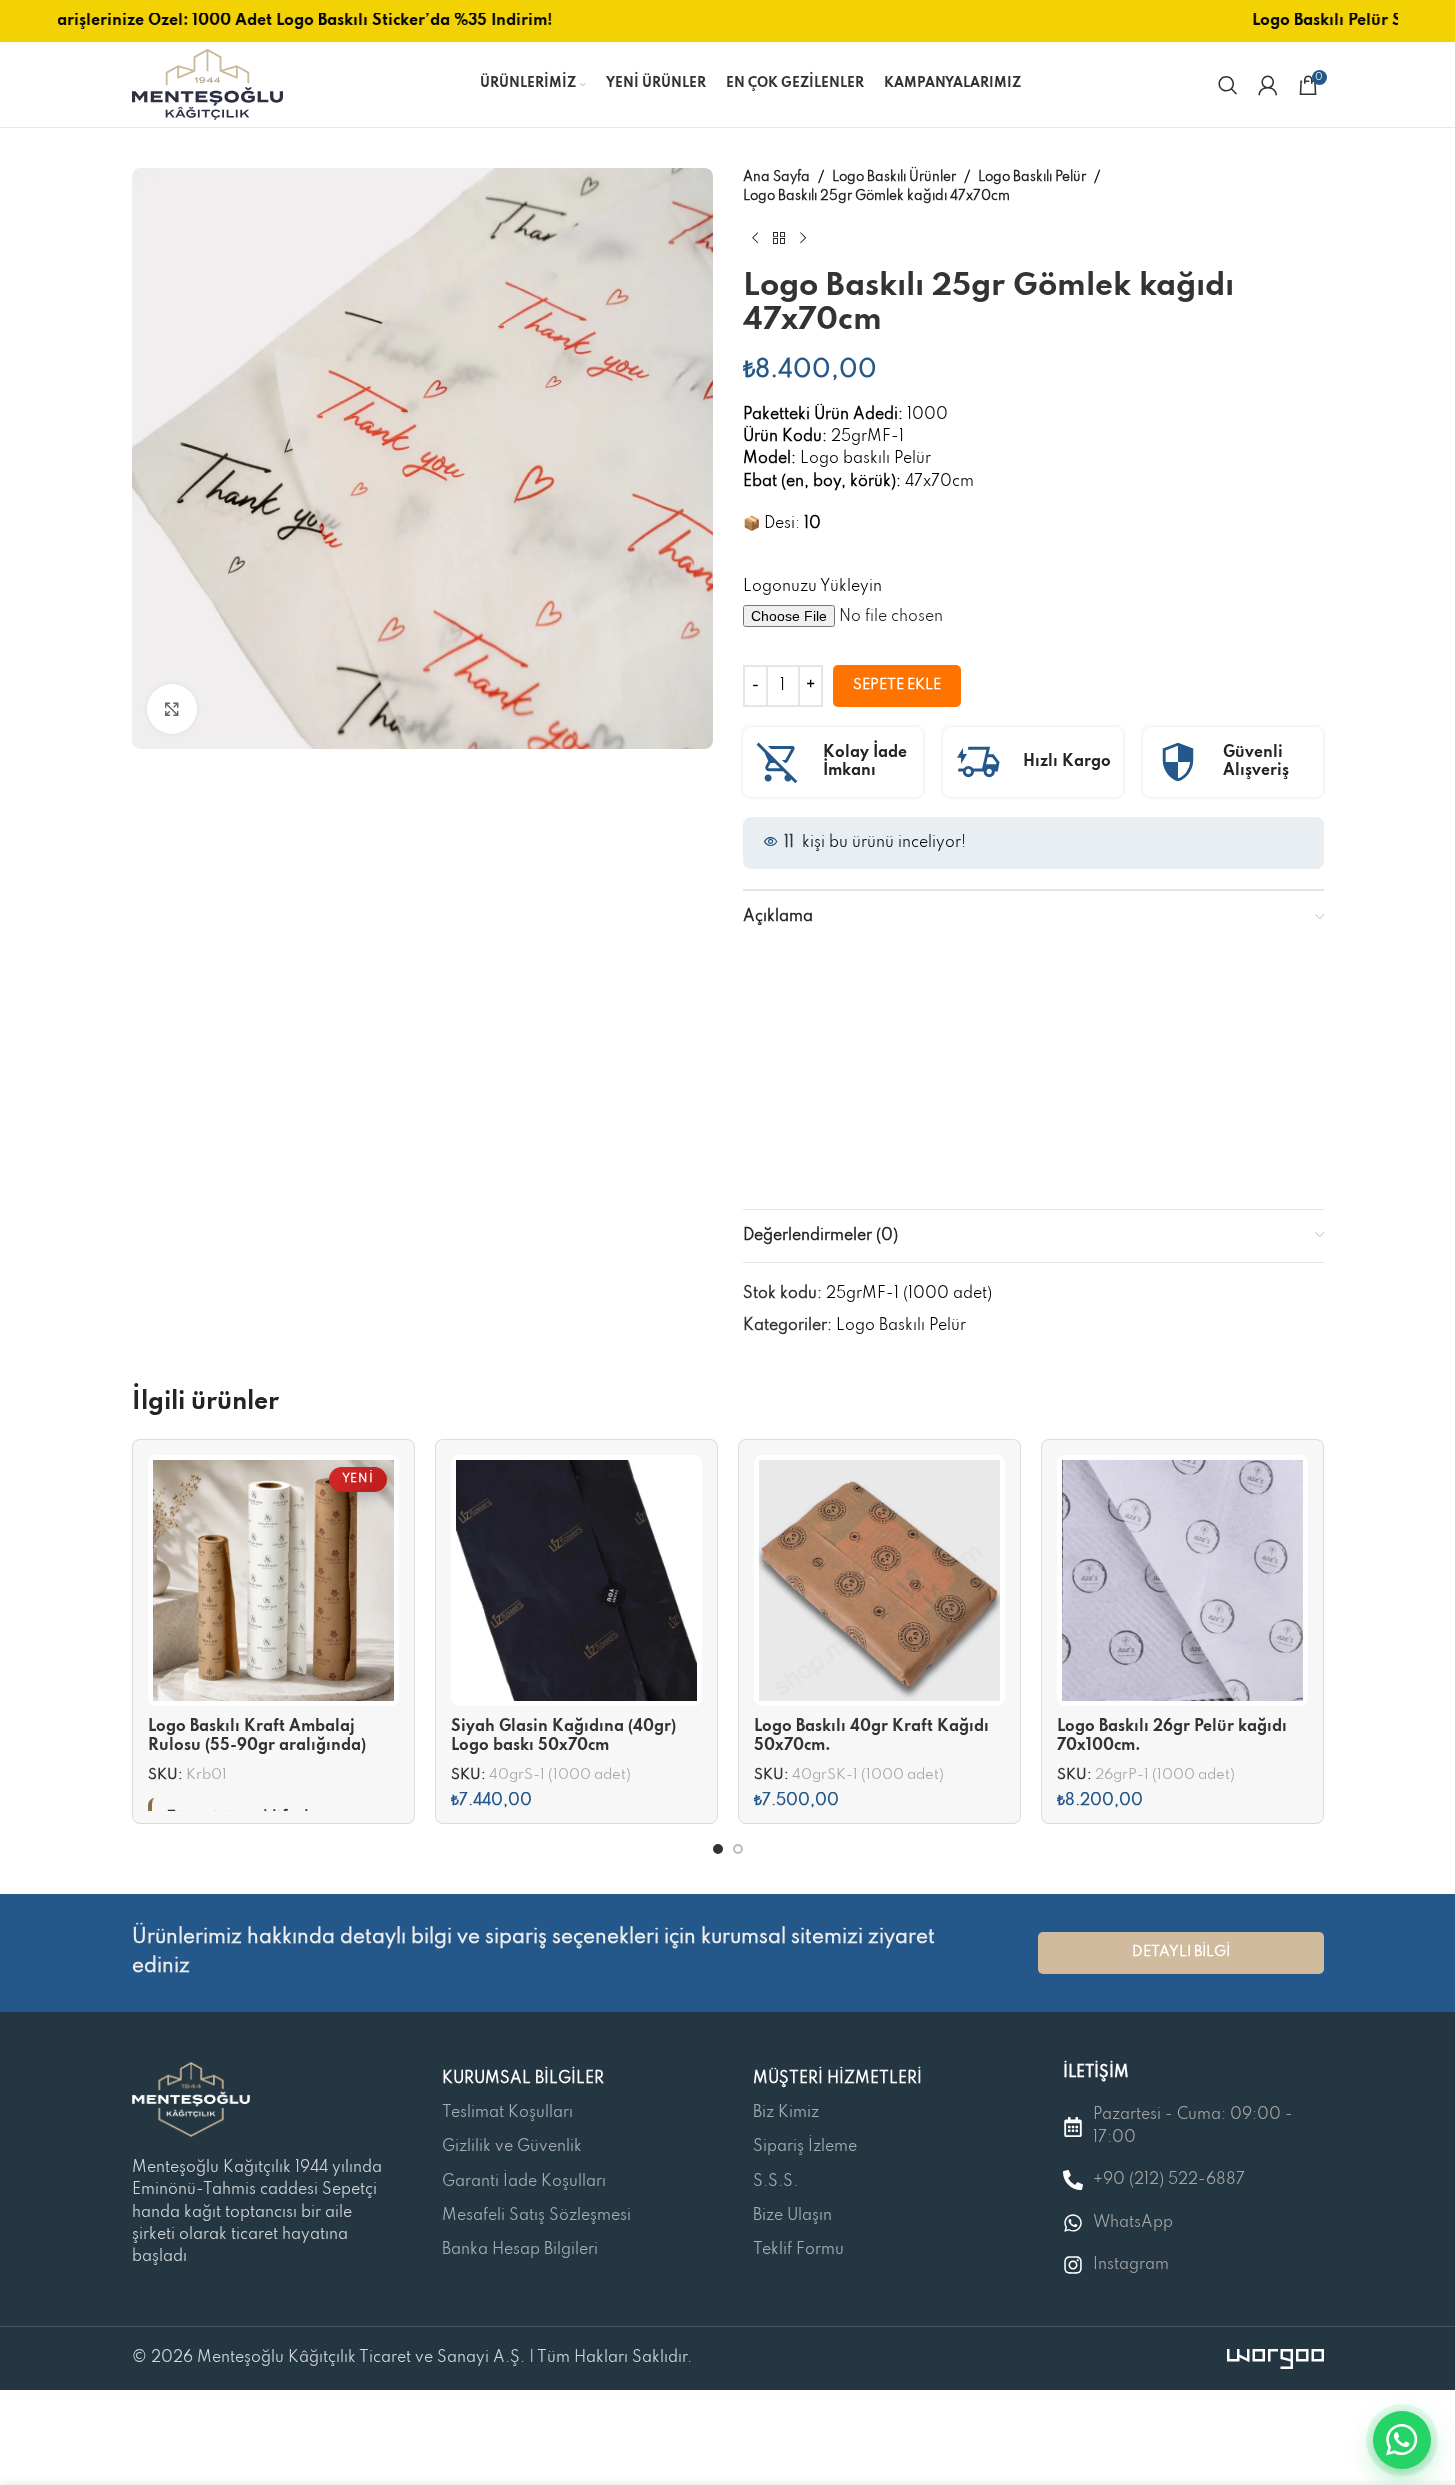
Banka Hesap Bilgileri (520, 2250)
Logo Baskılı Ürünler (894, 177)
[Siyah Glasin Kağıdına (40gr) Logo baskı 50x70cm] (576, 1580)
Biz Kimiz (786, 2113)
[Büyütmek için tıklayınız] (172, 709)
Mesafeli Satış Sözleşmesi (536, 2216)
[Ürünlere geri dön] (779, 238)
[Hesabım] (1268, 85)
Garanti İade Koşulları (524, 2182)
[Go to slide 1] (718, 1849)
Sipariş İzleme (805, 2147)
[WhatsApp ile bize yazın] (1402, 2440)
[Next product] (803, 238)
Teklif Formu (798, 2250)
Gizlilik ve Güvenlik (512, 2147)
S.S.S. (775, 2182)
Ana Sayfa (776, 177)
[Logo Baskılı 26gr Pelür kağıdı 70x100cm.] (1182, 1580)
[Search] (1228, 85)
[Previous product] (755, 238)
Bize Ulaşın (792, 2216)
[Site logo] (207, 84)
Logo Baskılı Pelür (1032, 177)
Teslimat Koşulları (507, 2113)
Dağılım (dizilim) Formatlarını (1201, 1134)
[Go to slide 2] (738, 1849)
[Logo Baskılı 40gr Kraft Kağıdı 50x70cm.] (879, 1580)
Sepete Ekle (897, 685)
